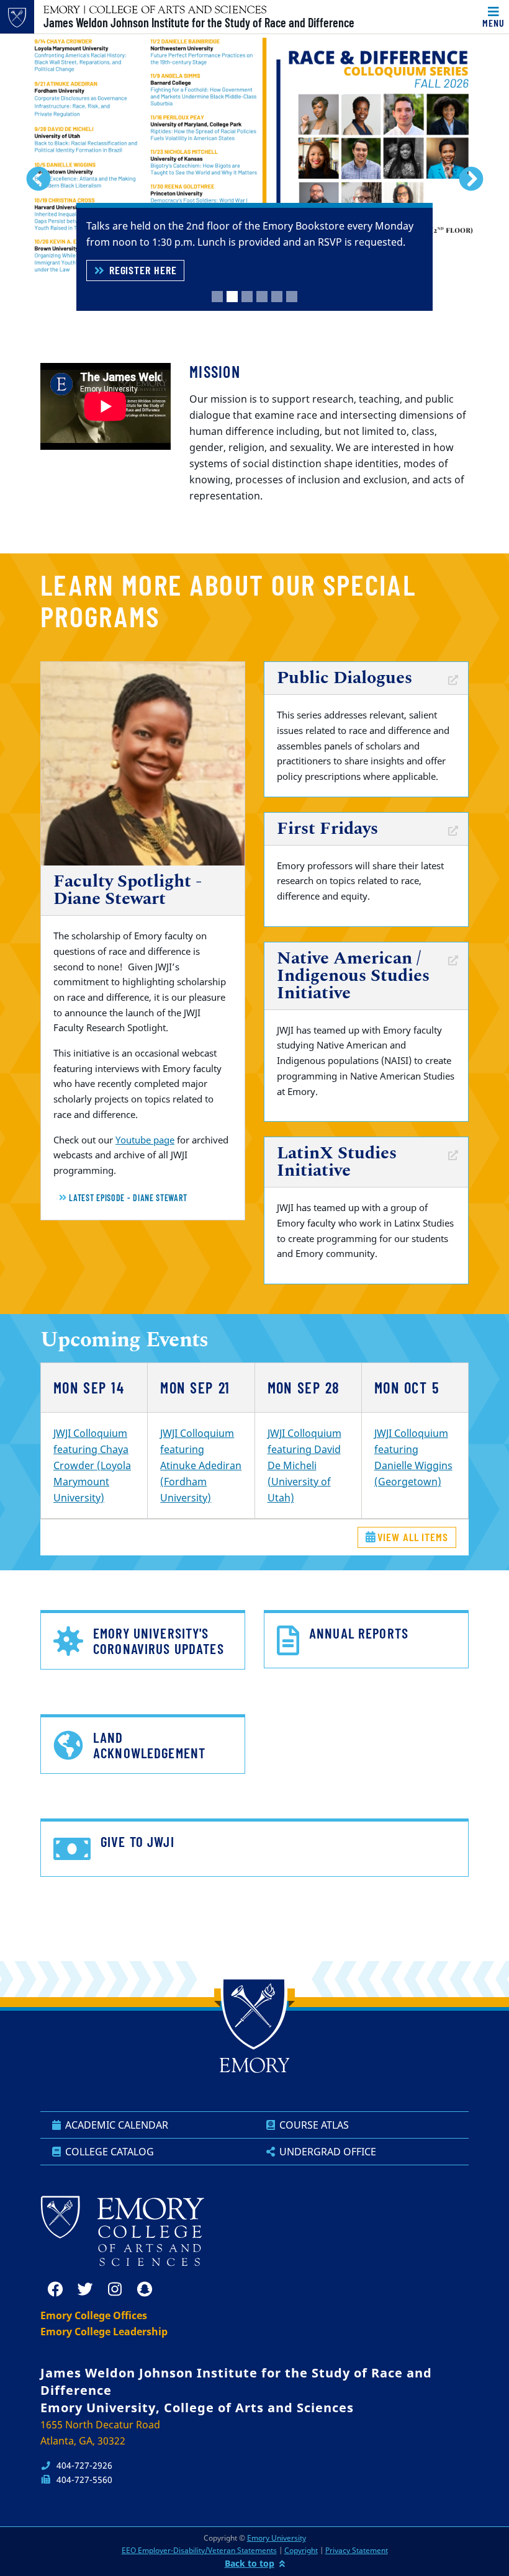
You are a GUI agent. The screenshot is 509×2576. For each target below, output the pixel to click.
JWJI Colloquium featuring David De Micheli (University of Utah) (304, 1465)
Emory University (277, 2538)
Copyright (301, 2550)
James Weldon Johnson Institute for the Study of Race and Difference (199, 22)
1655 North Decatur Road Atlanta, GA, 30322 (100, 2433)
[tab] (217, 297)
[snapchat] (145, 2289)
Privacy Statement (357, 2550)
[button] (38, 179)
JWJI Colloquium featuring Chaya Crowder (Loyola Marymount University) (92, 1465)
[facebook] (55, 2289)
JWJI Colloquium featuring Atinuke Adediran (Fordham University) (201, 1465)
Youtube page (145, 1140)
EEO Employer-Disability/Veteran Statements (199, 2550)
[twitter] (85, 2289)
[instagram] (115, 2289)
